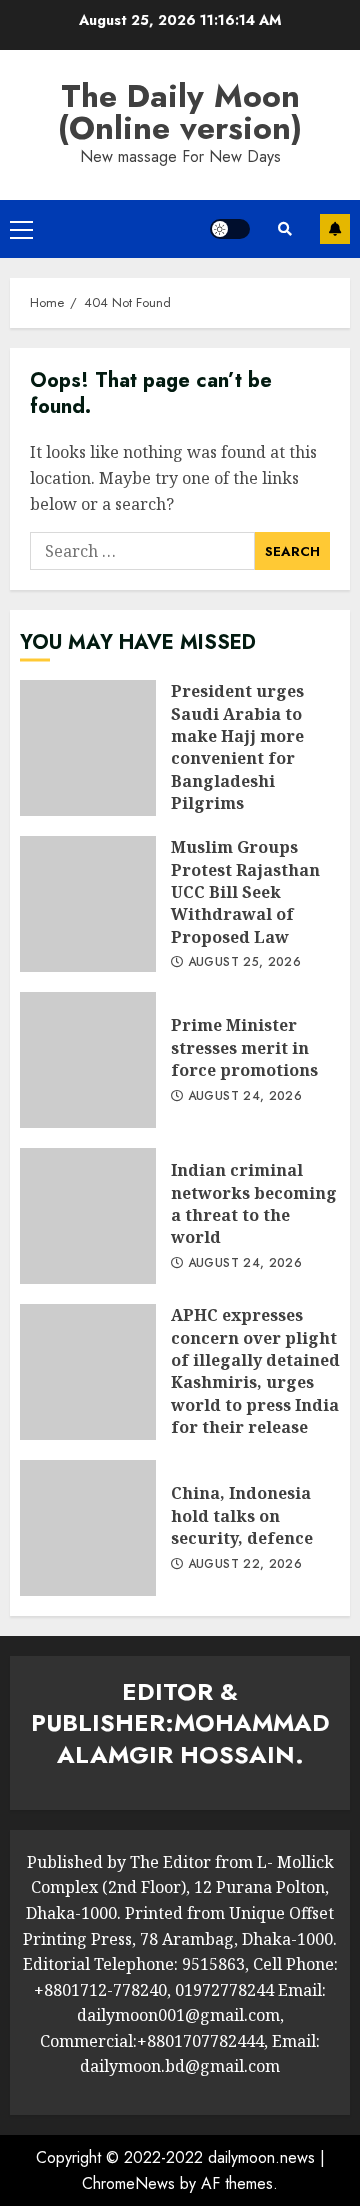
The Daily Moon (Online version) (180, 112)
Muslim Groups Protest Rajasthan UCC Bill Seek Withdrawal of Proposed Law (88, 904)
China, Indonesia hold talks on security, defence (88, 1528)
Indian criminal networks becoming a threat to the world (88, 1216)
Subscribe (335, 229)
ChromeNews (128, 2183)
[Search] (285, 229)
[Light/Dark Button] (230, 229)
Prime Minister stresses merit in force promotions (88, 1060)
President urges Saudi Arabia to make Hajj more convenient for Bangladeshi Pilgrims (88, 748)
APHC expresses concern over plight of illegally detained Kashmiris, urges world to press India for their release (88, 1372)
